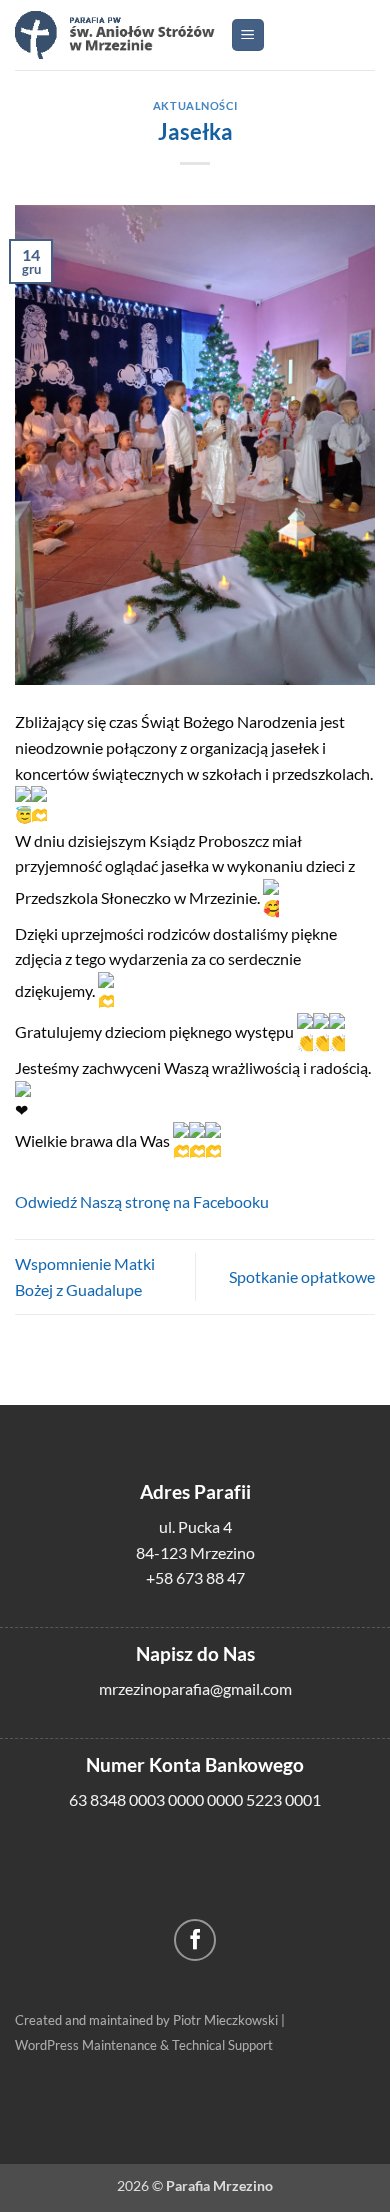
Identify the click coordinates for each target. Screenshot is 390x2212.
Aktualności (195, 105)
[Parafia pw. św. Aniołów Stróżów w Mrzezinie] (115, 34)
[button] (248, 35)
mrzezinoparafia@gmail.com (195, 1688)
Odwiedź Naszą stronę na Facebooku (142, 1201)
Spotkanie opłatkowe (302, 1276)
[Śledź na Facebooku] (195, 1940)
